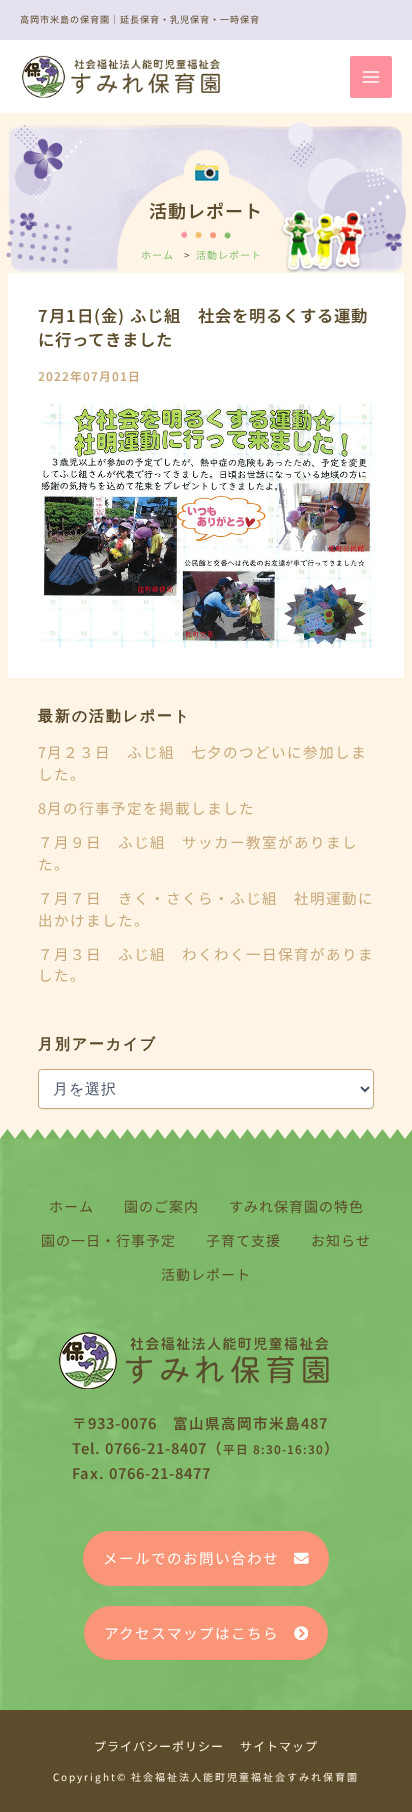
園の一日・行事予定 (108, 1240)
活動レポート (206, 1274)
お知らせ (341, 1240)
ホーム (71, 1206)
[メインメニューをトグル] (371, 77)
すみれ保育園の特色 (296, 1206)
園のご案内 (161, 1206)
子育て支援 (243, 1240)
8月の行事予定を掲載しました (146, 807)
